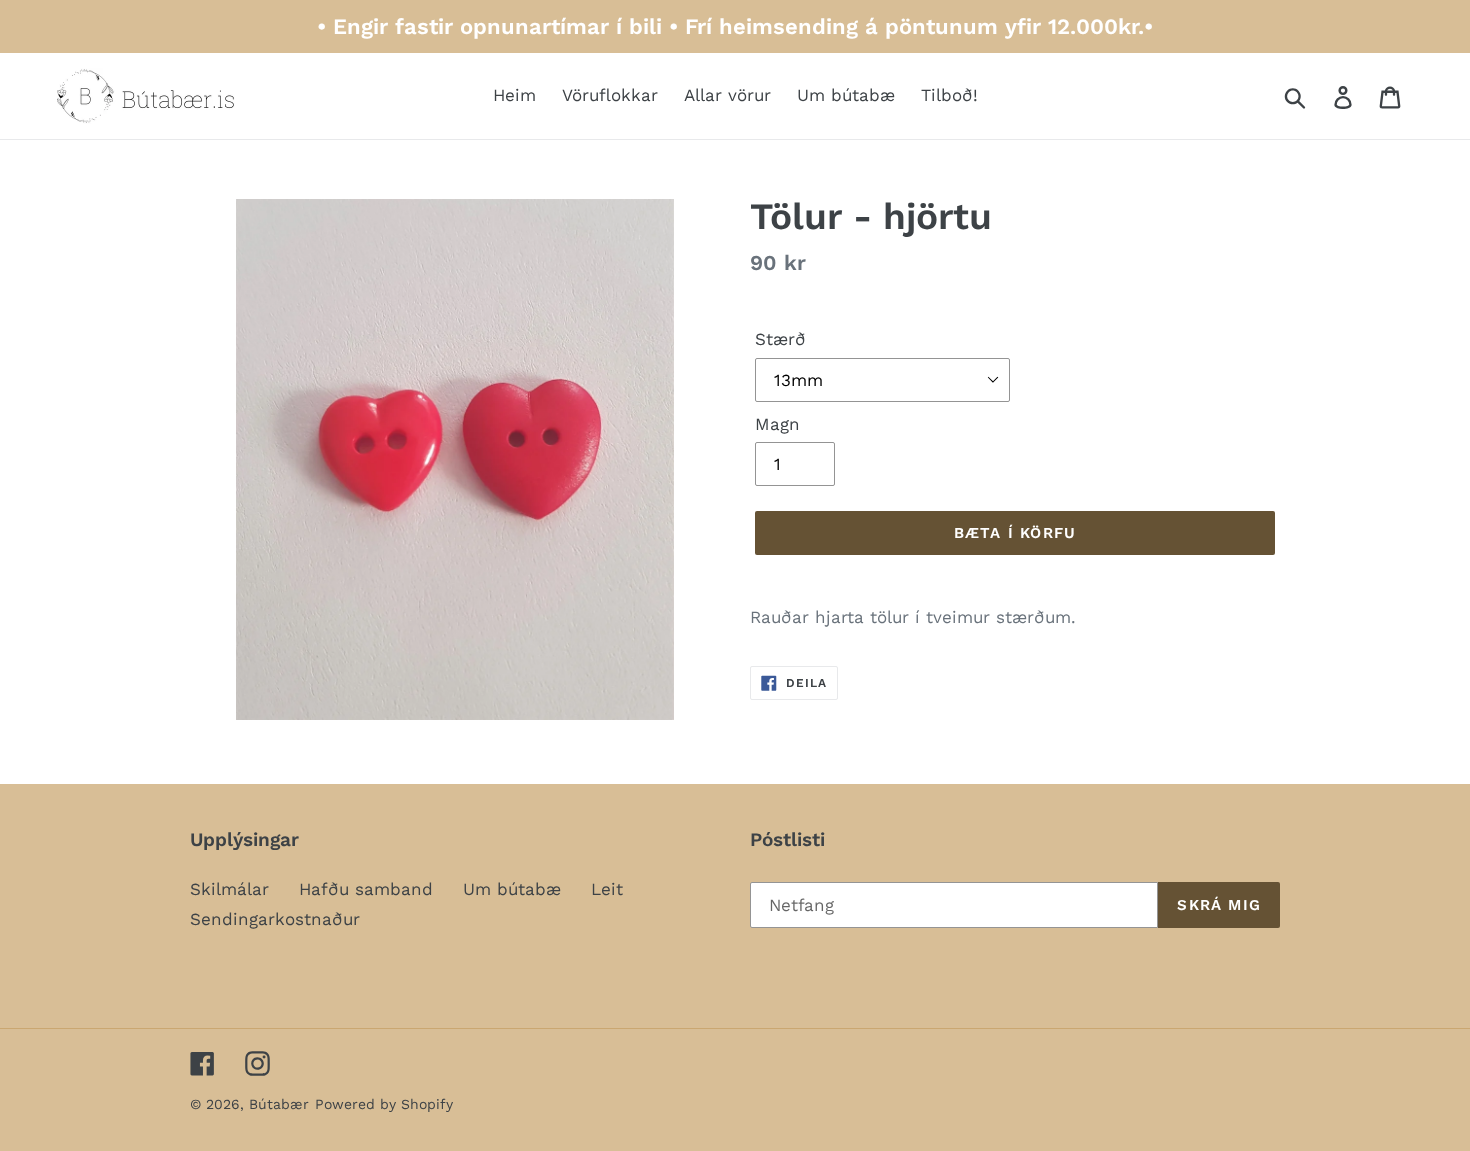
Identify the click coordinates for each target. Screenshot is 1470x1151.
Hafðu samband (366, 889)
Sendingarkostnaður (275, 919)
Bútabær (279, 1104)
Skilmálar (229, 889)
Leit (607, 889)
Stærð (780, 339)
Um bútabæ (512, 889)
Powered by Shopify (384, 1104)
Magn (777, 424)
